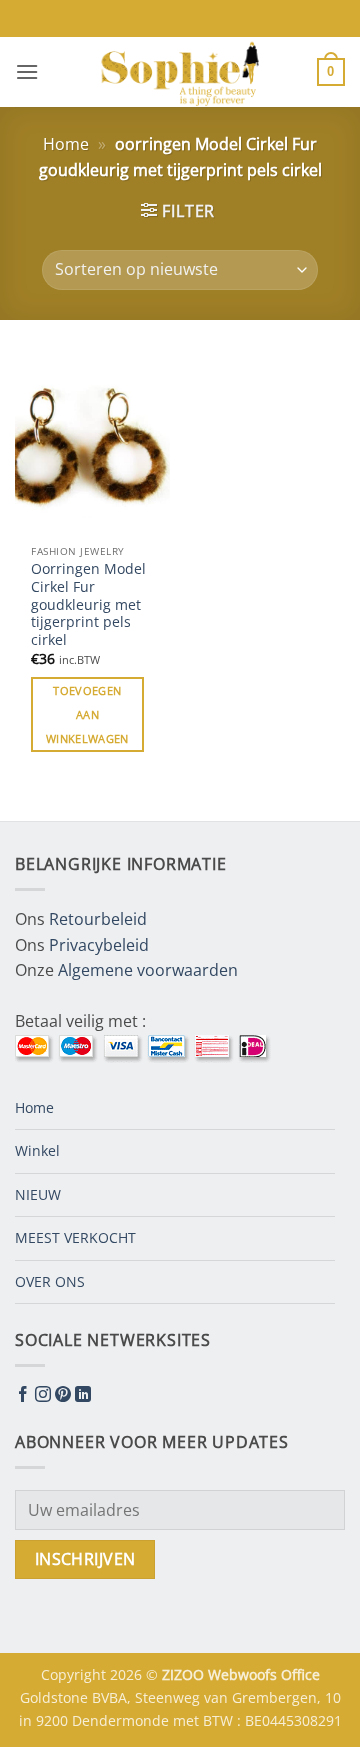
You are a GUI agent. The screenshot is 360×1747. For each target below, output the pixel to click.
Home (66, 144)
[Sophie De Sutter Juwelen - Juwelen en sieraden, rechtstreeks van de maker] (180, 72)
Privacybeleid (99, 945)
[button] (27, 71)
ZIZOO (185, 1674)
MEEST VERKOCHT (75, 1237)
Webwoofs (244, 1674)
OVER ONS (50, 1281)
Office (300, 1674)
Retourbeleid (98, 919)
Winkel (37, 1150)
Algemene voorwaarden (148, 970)
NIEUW (38, 1194)
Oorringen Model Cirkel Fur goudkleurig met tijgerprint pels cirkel (88, 604)
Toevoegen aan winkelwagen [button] (87, 714)
